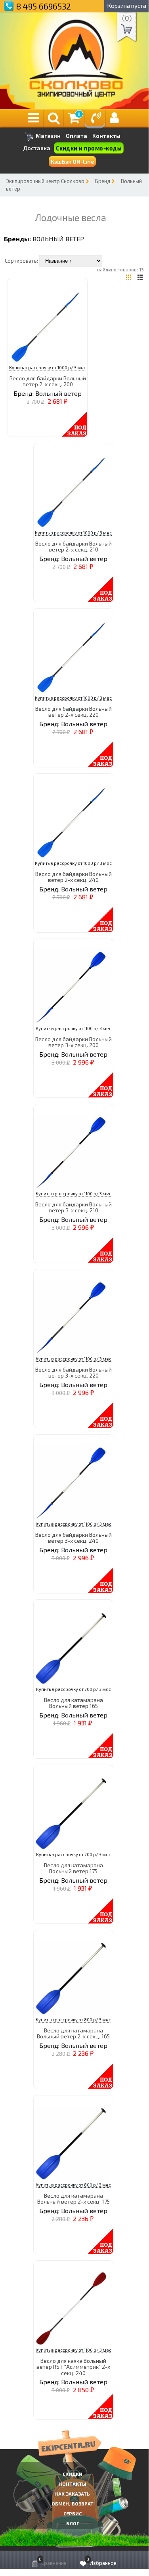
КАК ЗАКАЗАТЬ (73, 2494)
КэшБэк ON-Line (72, 161)
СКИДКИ (73, 2474)
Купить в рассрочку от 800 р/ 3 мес (73, 2020)
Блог (73, 2523)
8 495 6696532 (44, 6)
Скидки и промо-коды (89, 148)
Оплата (76, 136)
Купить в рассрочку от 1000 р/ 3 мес (48, 367)
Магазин (48, 136)
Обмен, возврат (73, 2503)
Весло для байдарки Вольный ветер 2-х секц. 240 (74, 877)
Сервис (73, 2513)
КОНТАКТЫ (73, 2484)
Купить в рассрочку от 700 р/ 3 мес (74, 1689)
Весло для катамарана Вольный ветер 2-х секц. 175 (74, 2198)
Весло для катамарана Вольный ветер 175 (74, 1868)
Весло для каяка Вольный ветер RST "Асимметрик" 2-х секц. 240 (73, 2367)
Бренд (103, 181)
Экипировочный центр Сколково (45, 181)
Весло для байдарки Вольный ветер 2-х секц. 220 (74, 712)
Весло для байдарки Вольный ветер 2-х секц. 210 (74, 546)
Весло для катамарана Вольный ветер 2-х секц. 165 (73, 2033)
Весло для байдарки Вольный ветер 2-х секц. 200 (48, 381)
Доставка (37, 148)
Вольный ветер (58, 239)
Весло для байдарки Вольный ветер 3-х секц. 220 (74, 1372)
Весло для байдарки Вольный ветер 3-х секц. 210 (74, 1207)
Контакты (106, 136)
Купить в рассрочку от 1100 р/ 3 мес (74, 1028)
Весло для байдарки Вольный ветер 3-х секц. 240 (74, 1538)
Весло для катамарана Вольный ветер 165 (74, 1703)
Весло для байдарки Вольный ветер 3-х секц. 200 (74, 1042)
